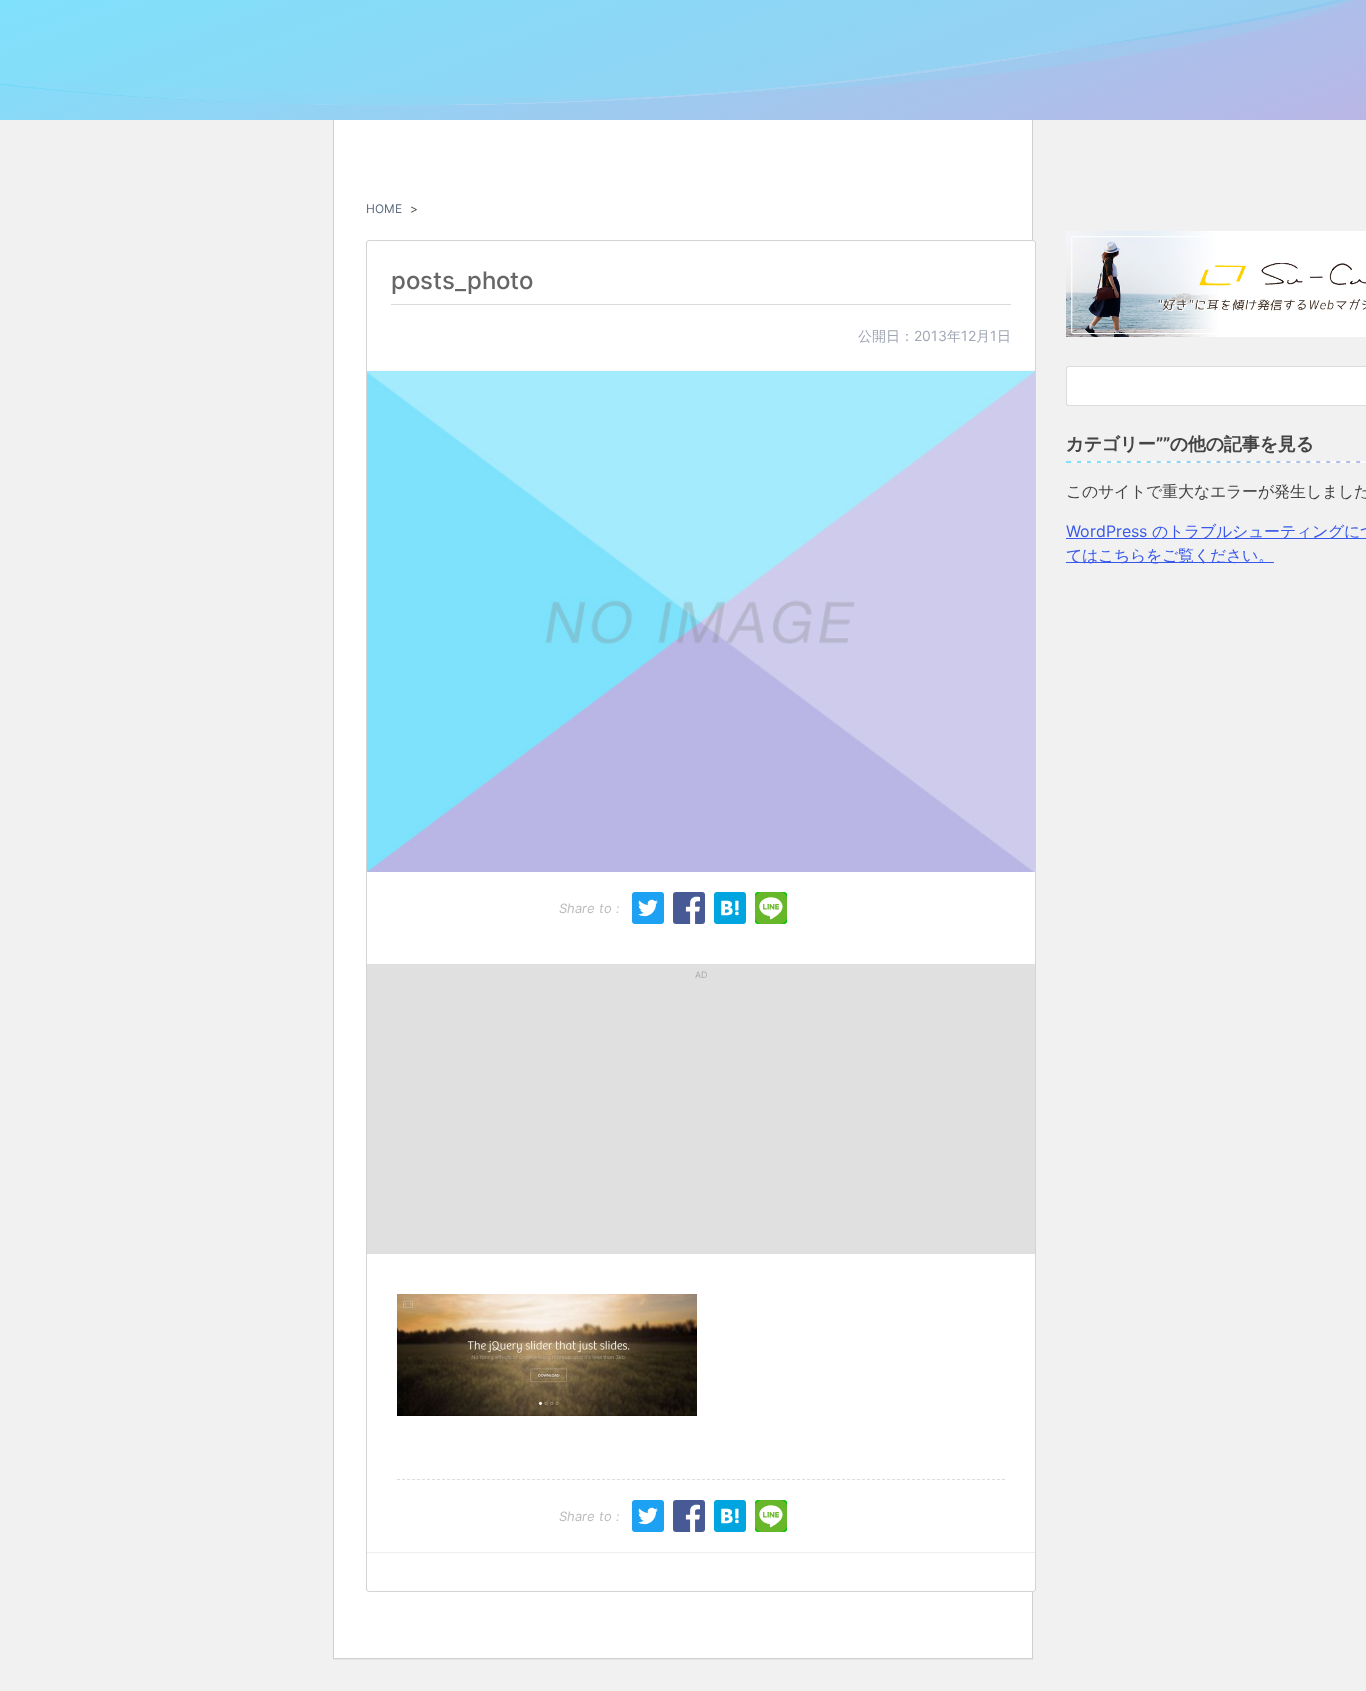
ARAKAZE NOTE (225, 77)
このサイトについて (1025, 82)
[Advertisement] (542, 1109)
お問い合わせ (1154, 82)
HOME (384, 208)
